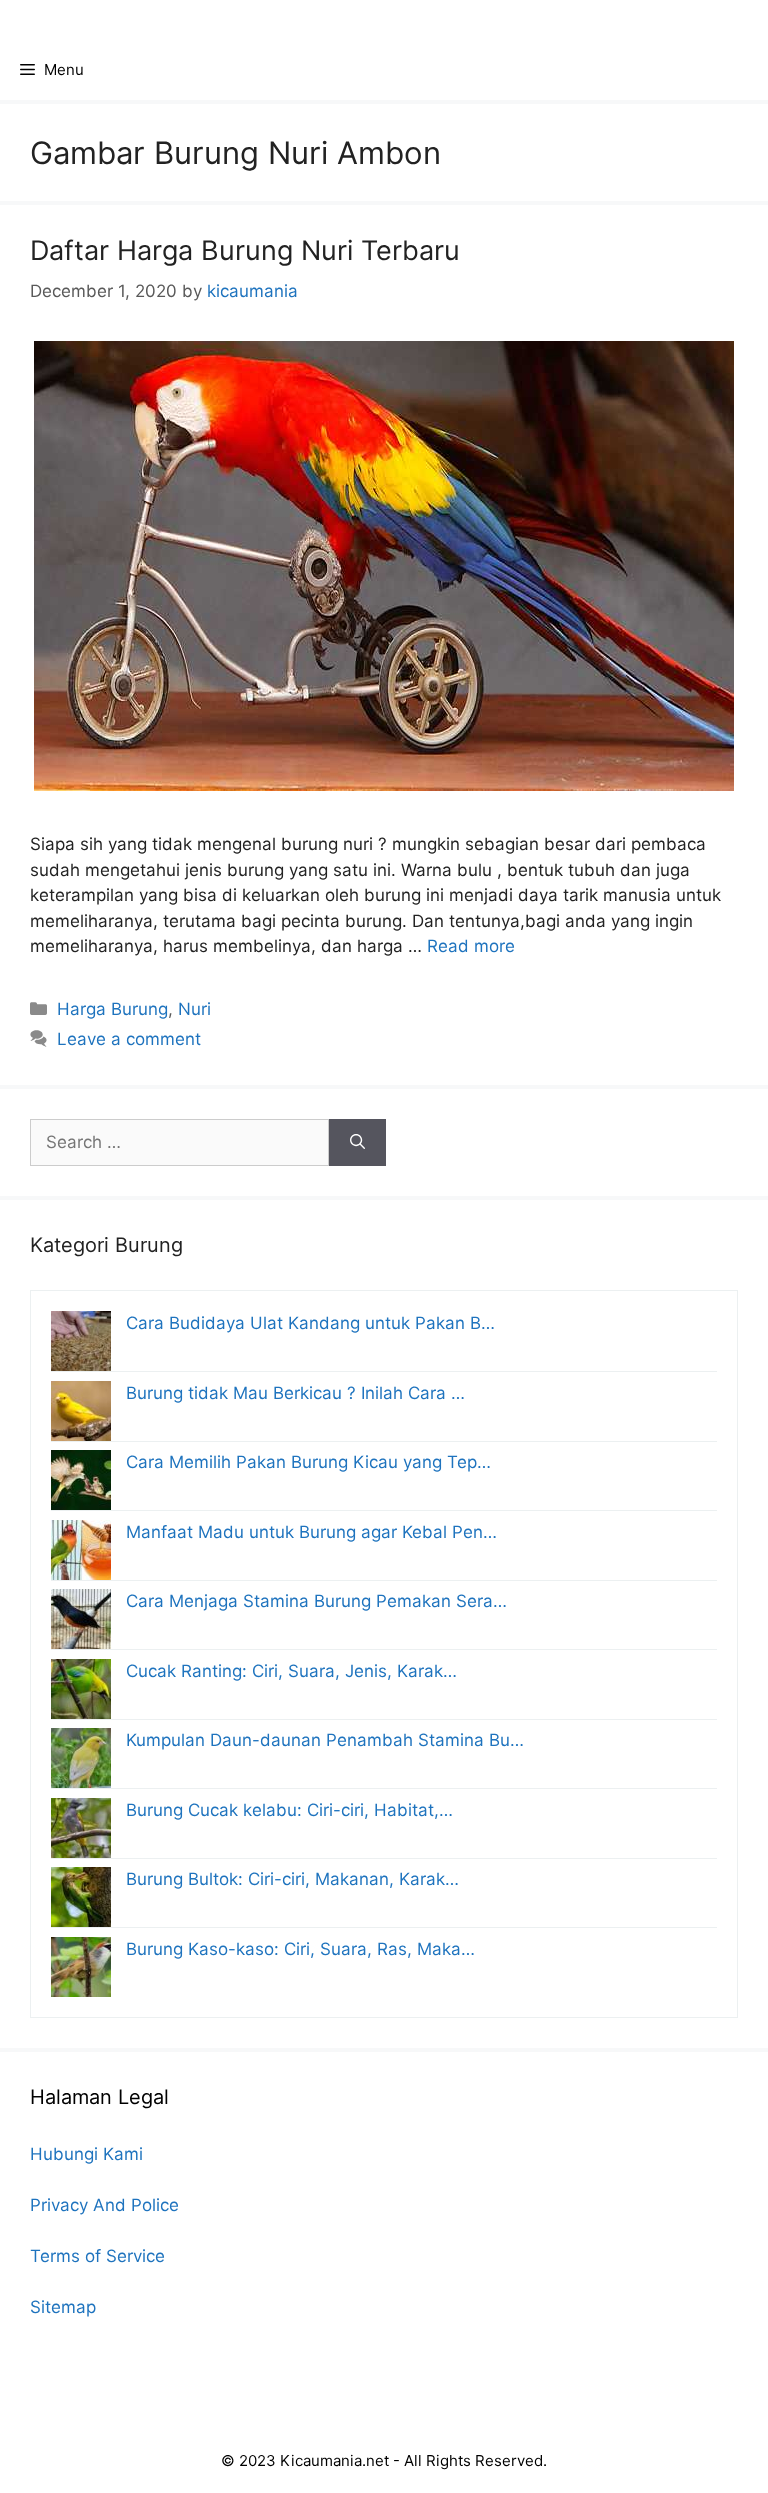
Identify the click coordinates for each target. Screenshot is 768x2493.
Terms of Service (97, 2256)
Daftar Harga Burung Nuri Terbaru (245, 250)
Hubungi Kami (86, 2154)
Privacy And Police (104, 2205)
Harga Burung (112, 1009)
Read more (471, 946)
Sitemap (63, 2307)
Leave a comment (129, 1039)
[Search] (357, 1143)
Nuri (194, 1009)
